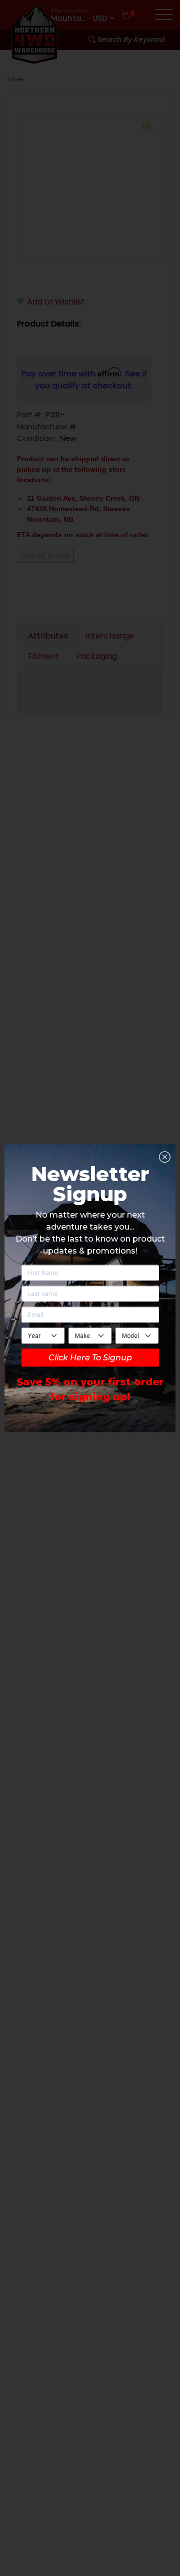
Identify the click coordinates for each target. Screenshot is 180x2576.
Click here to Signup (90, 1358)
